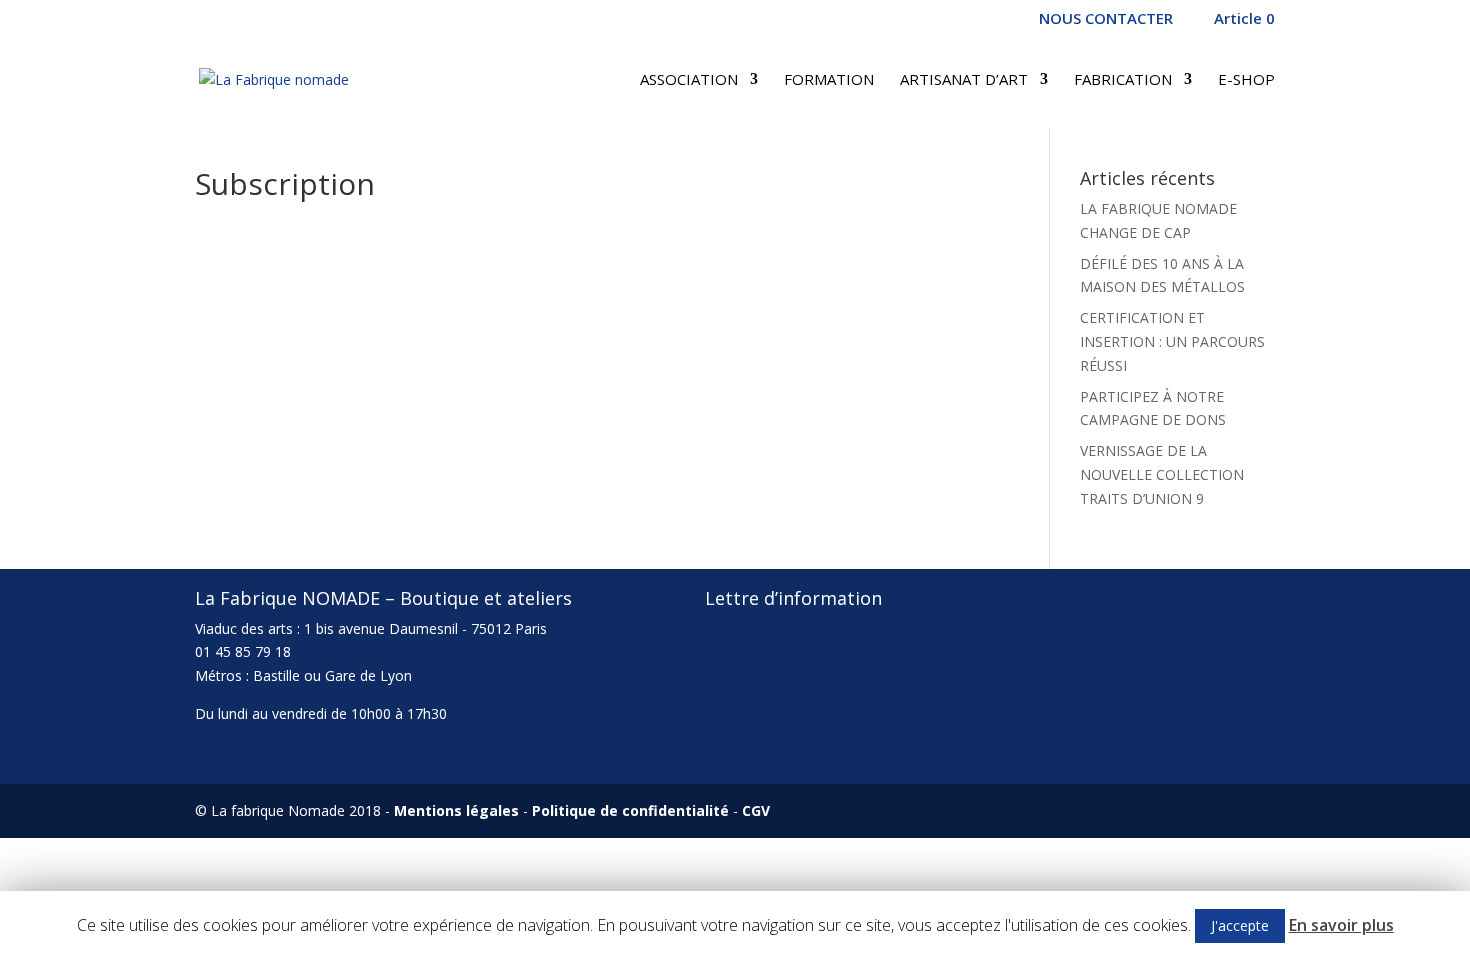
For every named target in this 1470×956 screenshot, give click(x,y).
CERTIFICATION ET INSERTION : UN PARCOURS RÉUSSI (1172, 341)
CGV (756, 810)
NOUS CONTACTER (1106, 19)
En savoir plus (1341, 925)
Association (689, 80)
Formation (829, 80)
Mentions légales (456, 810)
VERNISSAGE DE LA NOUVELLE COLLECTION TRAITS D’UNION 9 (1162, 474)
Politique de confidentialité (630, 810)
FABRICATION (1123, 80)
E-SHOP (1246, 80)
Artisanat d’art (964, 80)
